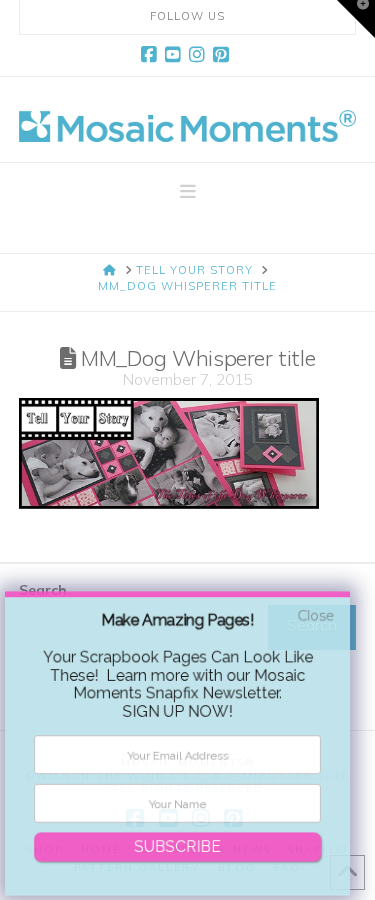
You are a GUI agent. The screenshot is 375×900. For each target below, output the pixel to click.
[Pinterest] (224, 55)
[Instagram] (200, 55)
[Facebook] (152, 55)
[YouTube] (176, 55)
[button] (188, 192)
